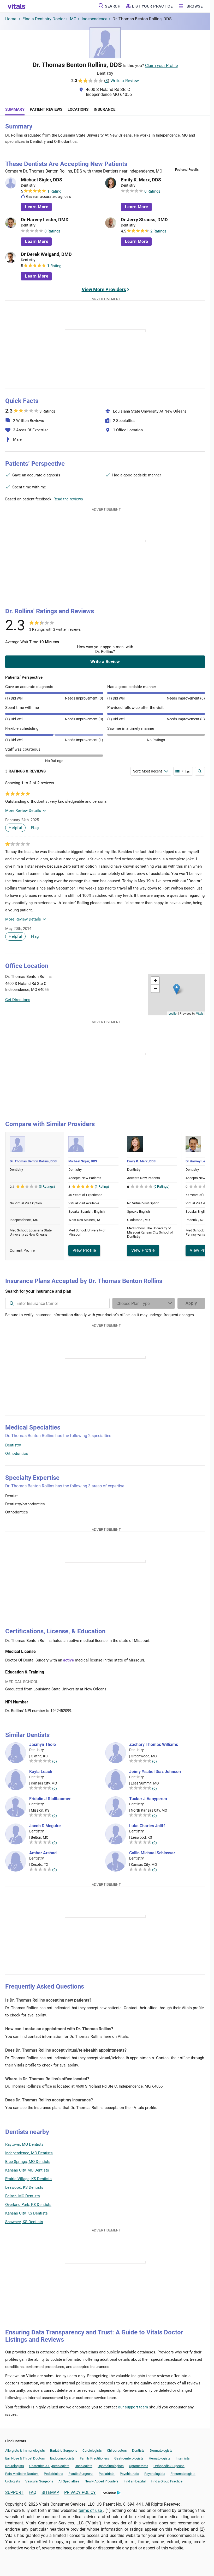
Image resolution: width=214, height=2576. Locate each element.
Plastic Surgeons (81, 2474)
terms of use (91, 2510)
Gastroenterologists (129, 2458)
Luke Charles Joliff (147, 1826)
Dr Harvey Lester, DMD (45, 220)
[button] (177, 989)
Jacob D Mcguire (45, 1826)
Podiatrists (107, 2474)
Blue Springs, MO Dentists (28, 2162)
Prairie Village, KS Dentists (28, 2179)
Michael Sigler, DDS (41, 180)
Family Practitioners (94, 2458)
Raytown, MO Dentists (24, 2144)
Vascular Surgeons (39, 2481)
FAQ (32, 2492)
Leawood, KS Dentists (24, 2187)
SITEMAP (50, 2492)
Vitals (200, 1013)
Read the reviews (68, 499)
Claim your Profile (161, 66)
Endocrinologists (62, 2458)
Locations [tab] (78, 109)
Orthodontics (17, 1453)
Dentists (138, 2451)
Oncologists (84, 2466)
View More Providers (104, 289)
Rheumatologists (183, 2474)
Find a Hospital (135, 2481)
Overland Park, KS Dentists (28, 2205)
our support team (133, 2407)
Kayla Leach (41, 1772)
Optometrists (139, 2466)
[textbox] (57, 1303)
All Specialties (69, 2481)
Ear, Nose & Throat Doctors (25, 2458)
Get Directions (18, 1000)
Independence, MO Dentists (29, 2153)
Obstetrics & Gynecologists (49, 2466)
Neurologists (15, 2466)
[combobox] (57, 1303)
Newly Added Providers (102, 2481)
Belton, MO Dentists (23, 2196)
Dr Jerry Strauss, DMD (144, 220)
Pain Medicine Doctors (22, 2474)
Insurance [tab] (105, 109)
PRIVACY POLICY (80, 2492)
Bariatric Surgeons (64, 2451)
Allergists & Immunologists (25, 2451)
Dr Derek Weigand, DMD (46, 254)
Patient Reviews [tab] (46, 109)
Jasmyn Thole (43, 1745)
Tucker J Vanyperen (148, 1799)
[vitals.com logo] (17, 6)
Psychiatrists (129, 2474)
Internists (183, 2458)
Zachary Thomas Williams (154, 1745)
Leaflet (173, 1013)
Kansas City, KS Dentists (26, 2213)
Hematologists (160, 2458)
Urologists (13, 2481)
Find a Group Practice (167, 2481)
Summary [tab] (15, 109)
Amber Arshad (43, 1853)
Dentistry (13, 1445)
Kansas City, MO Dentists (27, 2170)
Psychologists (155, 2474)
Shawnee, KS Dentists (24, 2222)
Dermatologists (161, 2451)
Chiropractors (117, 2451)
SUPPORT (14, 2492)
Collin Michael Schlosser (152, 1853)
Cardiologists (92, 2451)
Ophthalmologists (111, 2466)
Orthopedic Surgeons (169, 2466)
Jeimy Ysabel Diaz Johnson (155, 1772)
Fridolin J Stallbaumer (50, 1799)
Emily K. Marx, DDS (141, 180)
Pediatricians (53, 2474)
